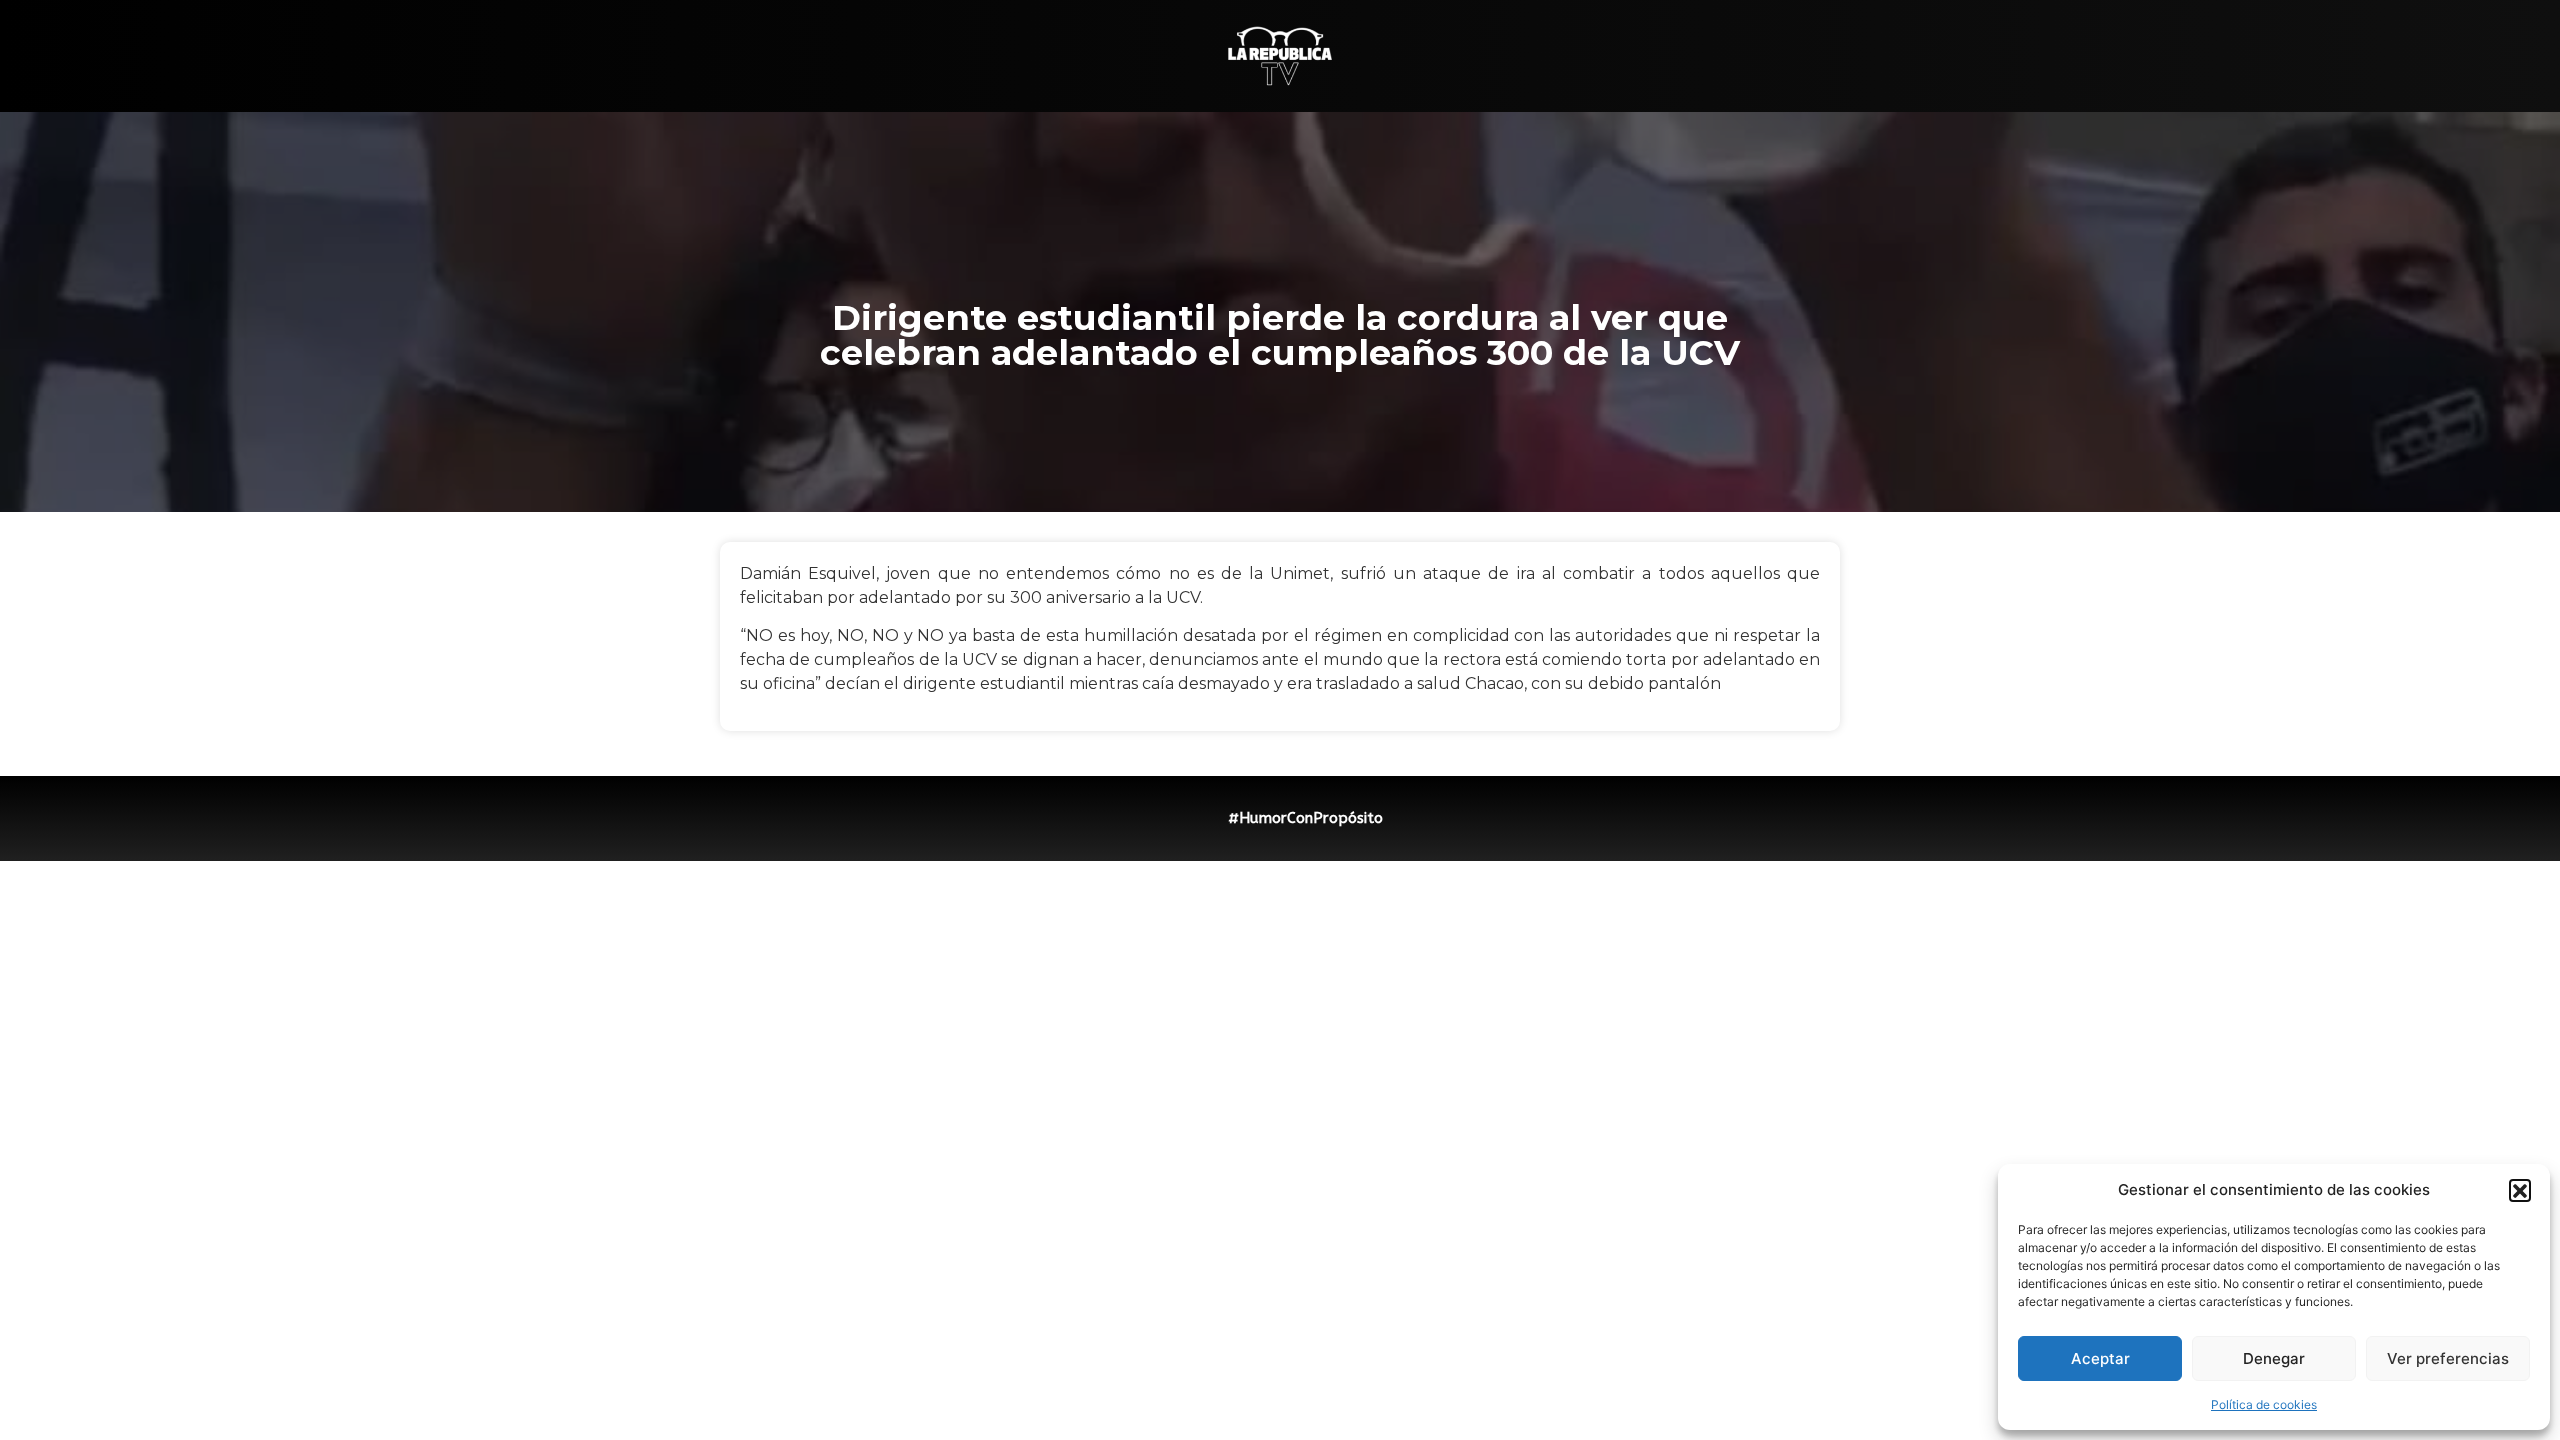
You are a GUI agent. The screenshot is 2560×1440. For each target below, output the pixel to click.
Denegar (2274, 1358)
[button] (2520, 1190)
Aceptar (2100, 1358)
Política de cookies (2264, 1404)
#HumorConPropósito (1305, 818)
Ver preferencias (2448, 1358)
